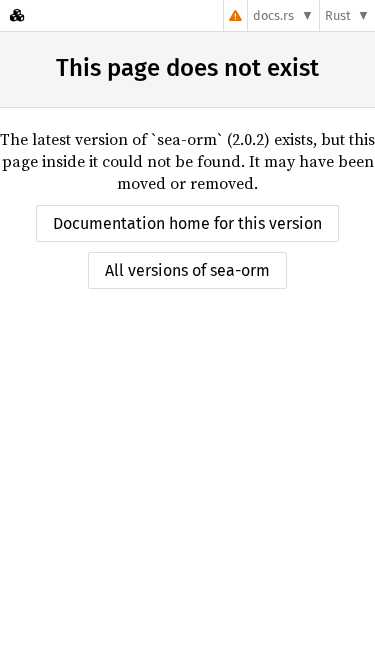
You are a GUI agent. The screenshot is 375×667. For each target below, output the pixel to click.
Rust (338, 15)
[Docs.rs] (17, 15)
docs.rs (273, 15)
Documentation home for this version (187, 223)
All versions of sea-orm (187, 270)
